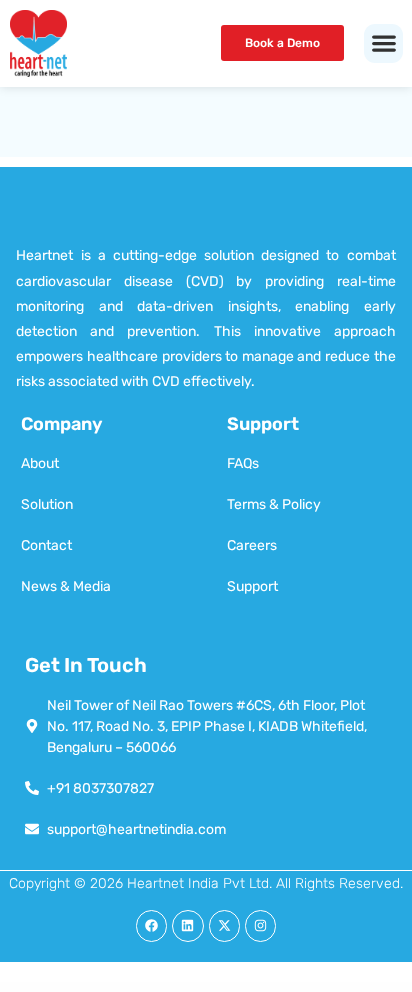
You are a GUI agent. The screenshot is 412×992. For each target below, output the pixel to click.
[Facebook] (151, 925)
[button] (383, 43)
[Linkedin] (187, 925)
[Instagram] (260, 925)
